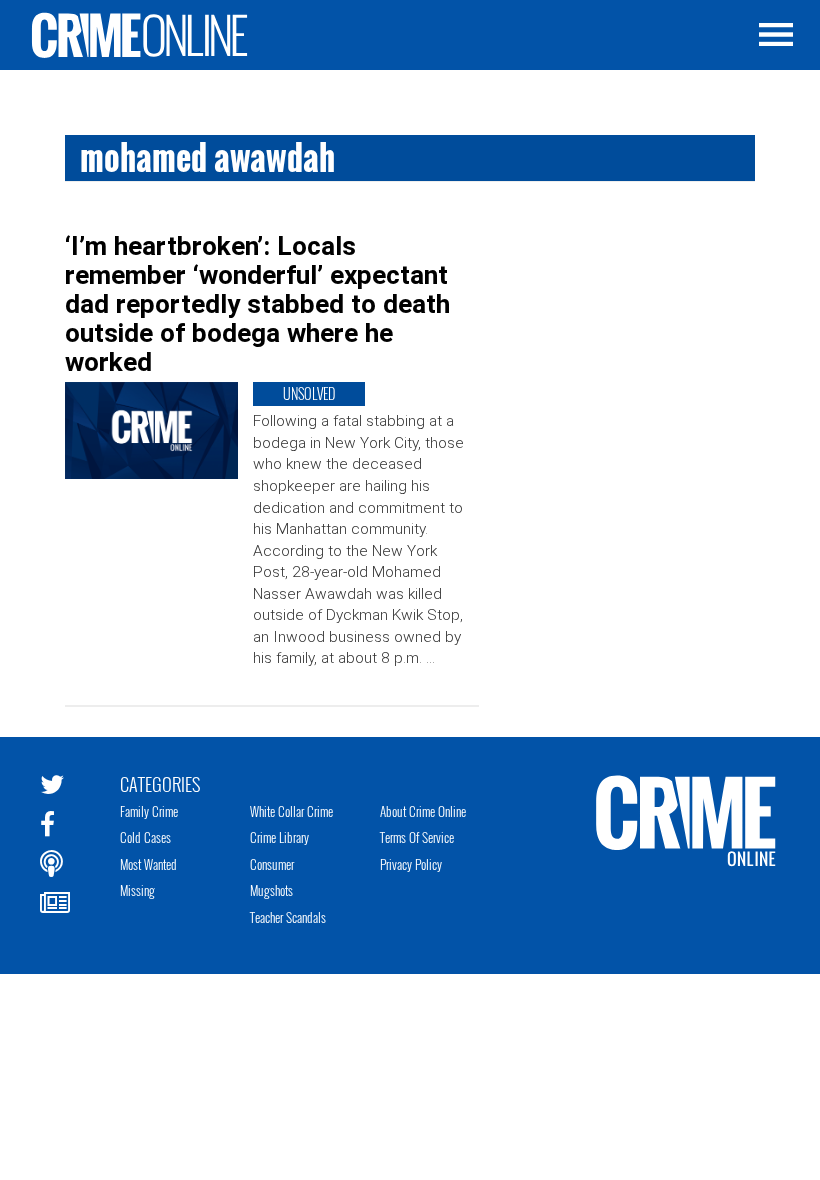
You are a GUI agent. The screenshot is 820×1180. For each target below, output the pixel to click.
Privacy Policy (411, 864)
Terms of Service (417, 837)
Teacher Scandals (288, 917)
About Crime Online (423, 811)
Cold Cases (145, 837)
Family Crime (149, 811)
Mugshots (271, 890)
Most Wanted (148, 864)
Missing (137, 890)
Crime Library (279, 837)
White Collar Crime (291, 811)
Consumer (272, 864)
